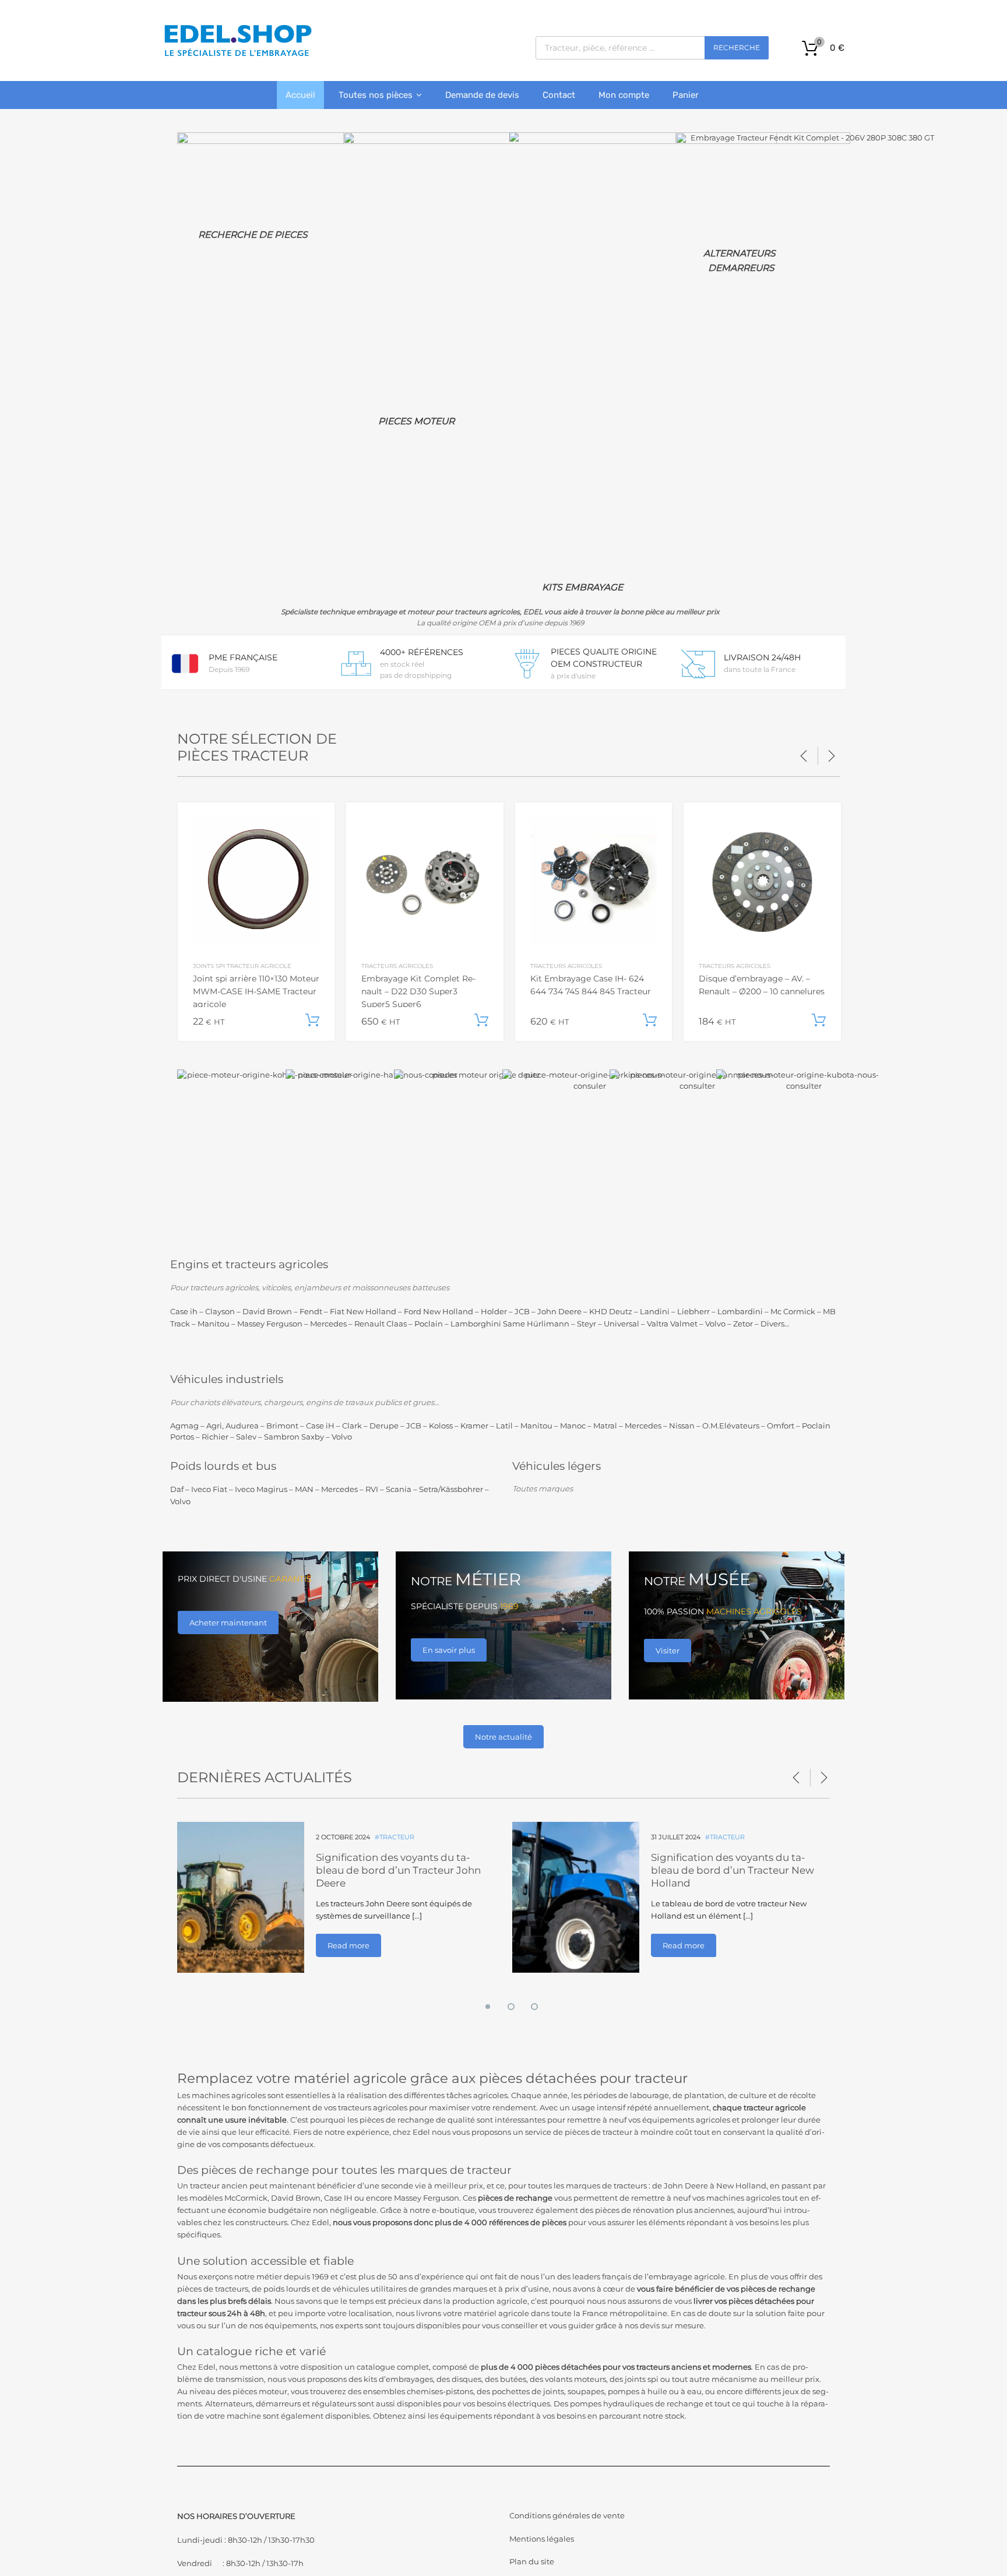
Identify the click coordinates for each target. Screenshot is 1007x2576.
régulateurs (334, 2403)
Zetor (743, 1324)
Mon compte (624, 95)
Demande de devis (482, 95)
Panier (686, 95)
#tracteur (395, 1837)
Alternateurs (229, 2403)
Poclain (429, 1324)
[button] (480, 2003)
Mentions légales (542, 2539)
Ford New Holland (439, 1311)
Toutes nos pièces (376, 95)
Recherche (737, 47)
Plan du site (532, 2561)
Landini (655, 1311)
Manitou (214, 1324)
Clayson (220, 1311)
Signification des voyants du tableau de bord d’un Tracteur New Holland (733, 1870)
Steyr (587, 1324)
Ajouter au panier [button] (312, 1020)
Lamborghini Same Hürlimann (510, 1324)
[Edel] (237, 55)
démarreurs (278, 2403)
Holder (494, 1311)
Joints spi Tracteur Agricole (242, 966)
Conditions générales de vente (567, 2515)
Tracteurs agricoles (397, 966)
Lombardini (740, 1311)
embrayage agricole (687, 2276)
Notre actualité (503, 1737)
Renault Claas (381, 1324)
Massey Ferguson (270, 1324)
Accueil (300, 95)
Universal (622, 1324)
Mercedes (328, 1324)
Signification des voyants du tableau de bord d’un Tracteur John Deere (398, 1870)
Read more (348, 1945)
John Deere (559, 1311)
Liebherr (693, 1311)
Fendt (311, 1311)
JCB (522, 1311)
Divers (772, 1324)
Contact (559, 95)
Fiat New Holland (363, 1311)
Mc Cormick (793, 1311)
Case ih (184, 1311)
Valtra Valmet (672, 1324)
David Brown (267, 1311)
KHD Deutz (611, 1311)
